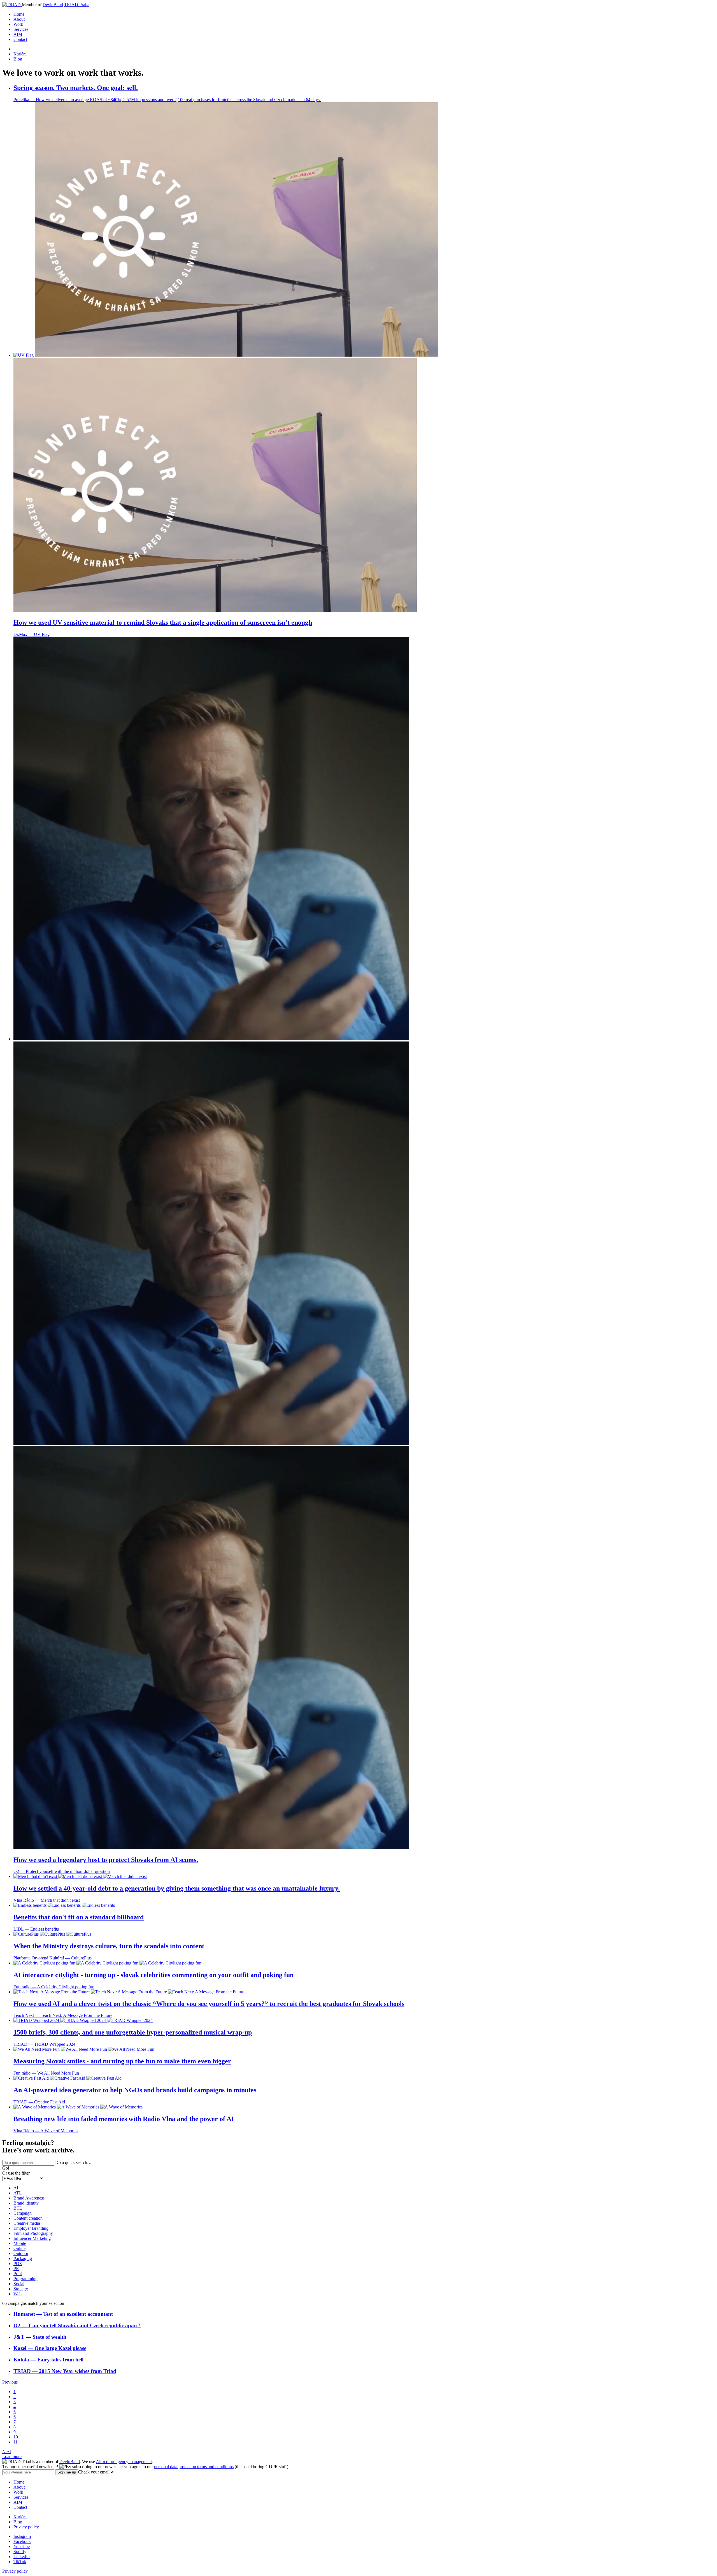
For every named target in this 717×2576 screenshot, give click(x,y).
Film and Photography (33, 2233)
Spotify (20, 2551)
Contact (20, 39)
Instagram (22, 2536)
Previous (10, 2382)
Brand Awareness (29, 2198)
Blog (18, 59)
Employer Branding (31, 2228)
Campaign (23, 2213)
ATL (18, 2193)
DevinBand (53, 5)
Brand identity (26, 2203)
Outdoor (21, 2253)
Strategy (21, 2289)
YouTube (22, 2546)
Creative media (27, 2223)
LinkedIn (22, 2557)
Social (19, 2284)
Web (18, 2294)
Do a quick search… (73, 2162)
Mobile (20, 2243)
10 (16, 2437)
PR (16, 2269)
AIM (18, 34)
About (19, 19)
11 (16, 2442)
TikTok (20, 2562)
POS (18, 2264)
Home (19, 14)
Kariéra (20, 54)
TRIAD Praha (77, 5)
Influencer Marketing (32, 2238)
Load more (12, 2457)
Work (18, 24)
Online (19, 2248)
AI (16, 2188)
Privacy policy (26, 2527)
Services (21, 29)
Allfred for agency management (124, 2462)
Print (18, 2274)
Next (7, 2451)
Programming (25, 2279)
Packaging (23, 2258)
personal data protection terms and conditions (194, 2467)
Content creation (28, 2218)
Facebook (22, 2541)
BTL (18, 2208)
